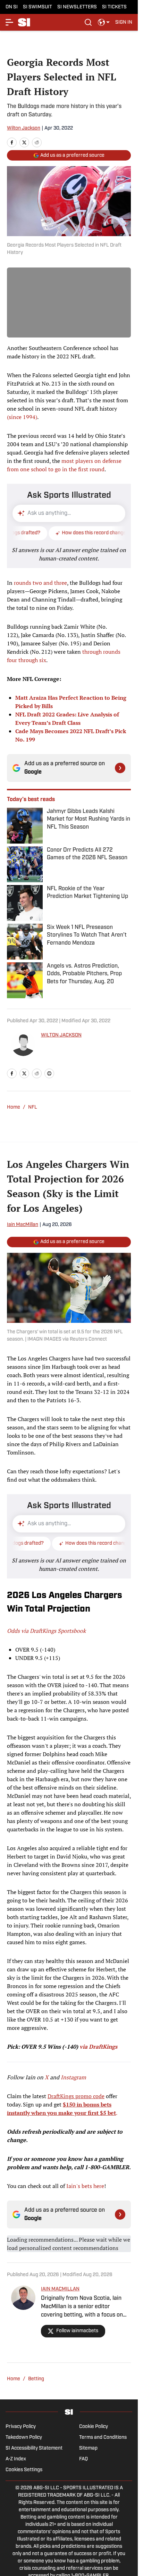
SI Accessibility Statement (34, 2448)
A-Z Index (16, 2459)
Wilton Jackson (24, 128)
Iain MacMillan (23, 1225)
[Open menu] (10, 22)
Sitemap (88, 2448)
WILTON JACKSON (61, 1035)
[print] (49, 1073)
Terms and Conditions (103, 2438)
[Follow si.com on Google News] (120, 768)
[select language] (104, 22)
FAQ (83, 2459)
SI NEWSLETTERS (77, 7)
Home (14, 1107)
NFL (33, 1107)
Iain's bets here (85, 2186)
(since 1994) (22, 417)
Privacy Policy (21, 2427)
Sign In (124, 22)
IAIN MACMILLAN (60, 2289)
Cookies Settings (24, 2470)
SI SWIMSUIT (37, 7)
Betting (36, 2379)
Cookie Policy (94, 2427)
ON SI (12, 7)
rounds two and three (40, 583)
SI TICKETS (114, 7)
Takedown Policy (24, 2438)
